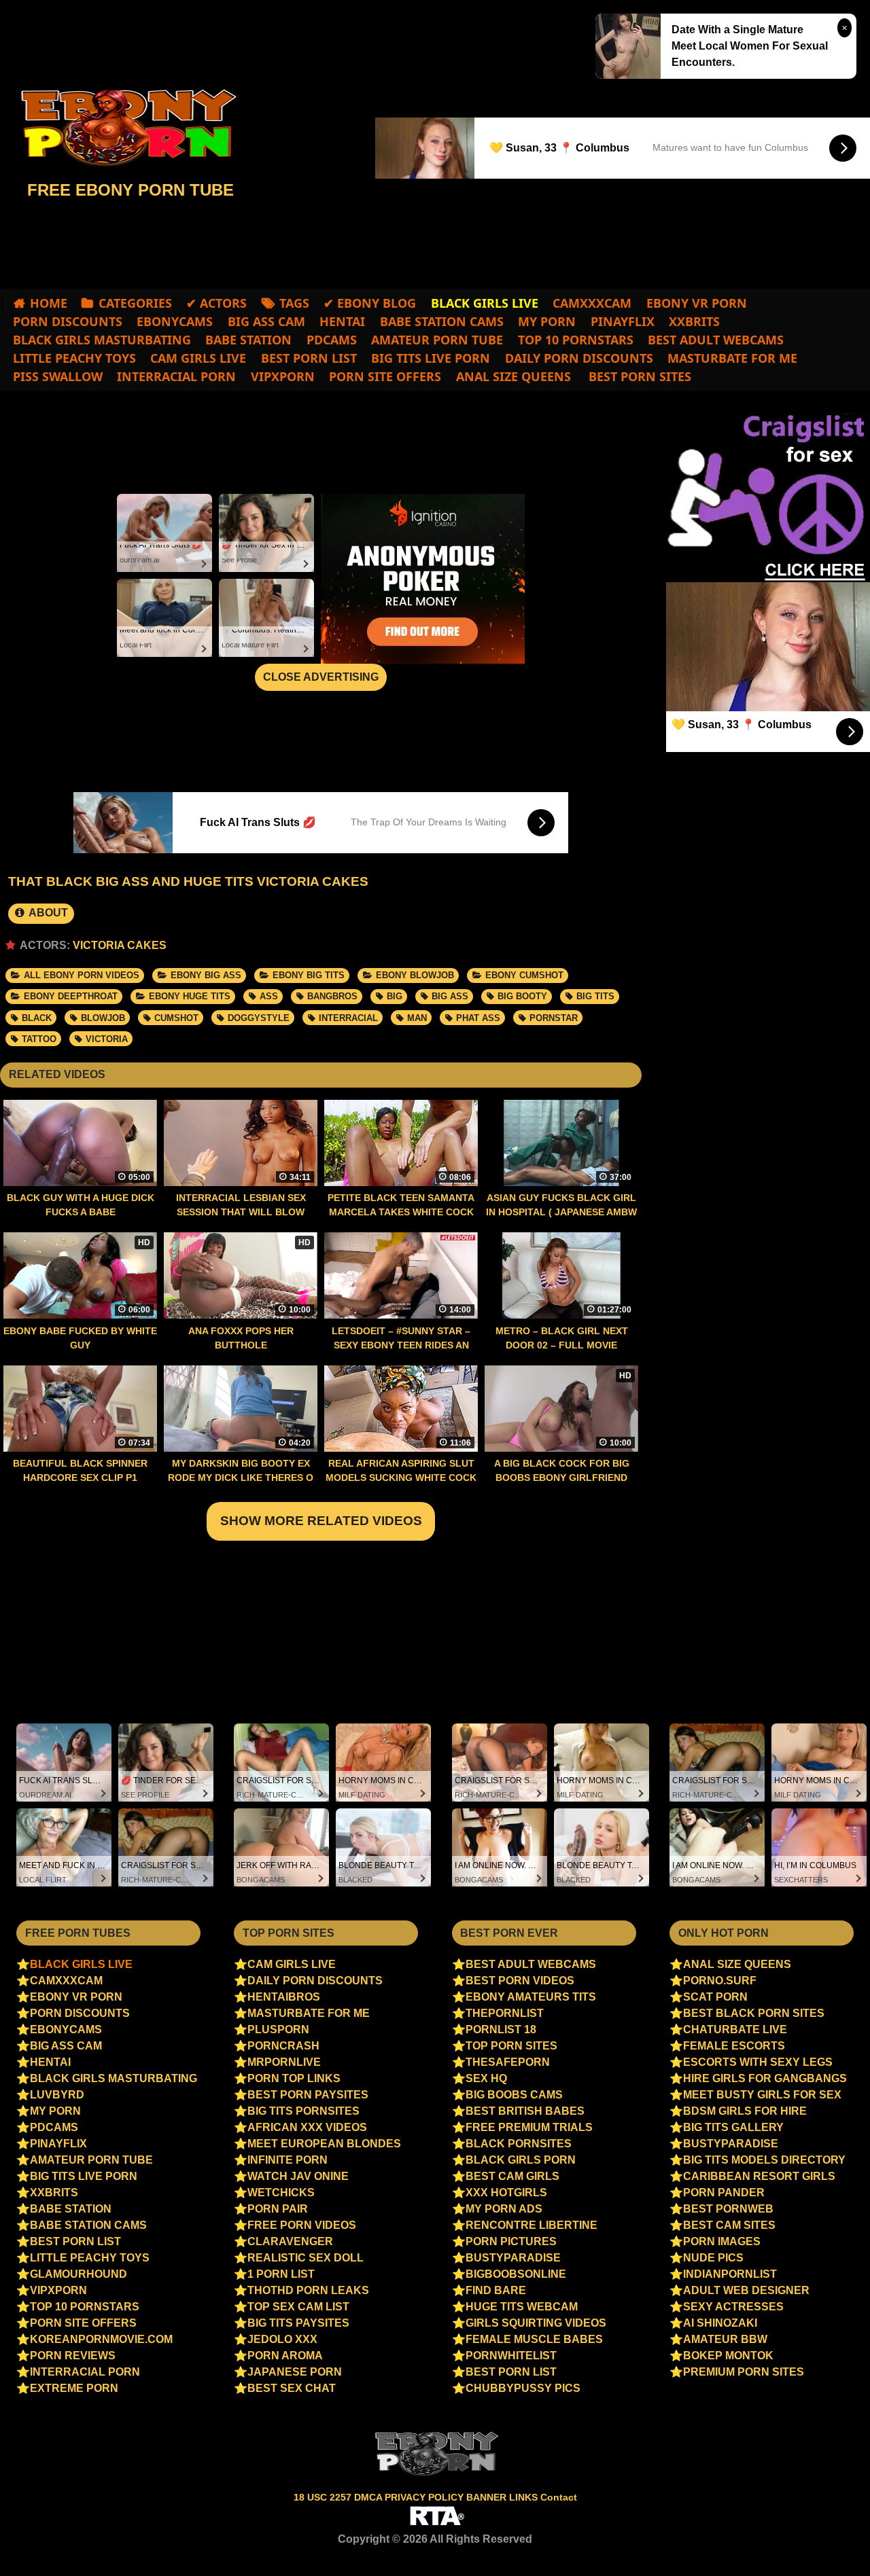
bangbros (332, 996)
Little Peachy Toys (74, 358)
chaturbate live (735, 2029)
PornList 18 (501, 2029)
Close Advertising (321, 677)
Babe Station (248, 340)
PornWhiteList (511, 2356)
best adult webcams (716, 340)
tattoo (39, 1039)
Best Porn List (309, 358)
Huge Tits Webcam (522, 2307)
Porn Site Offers (385, 376)
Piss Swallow (58, 376)
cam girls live (198, 358)
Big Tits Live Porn (431, 358)
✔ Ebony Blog (370, 303)
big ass (450, 996)
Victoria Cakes (120, 945)
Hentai (342, 321)
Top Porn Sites (511, 2046)
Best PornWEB (728, 2209)
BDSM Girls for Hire (745, 2111)
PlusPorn (278, 2029)
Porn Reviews (73, 2356)
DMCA (369, 2497)
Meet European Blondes (324, 2144)
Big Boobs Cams (514, 2095)
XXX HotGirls (506, 2193)
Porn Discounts (68, 321)
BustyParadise (513, 2258)
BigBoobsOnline (516, 2274)
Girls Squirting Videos (536, 2323)
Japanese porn (295, 2372)
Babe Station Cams (442, 321)
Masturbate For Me (732, 358)
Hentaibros (284, 1997)
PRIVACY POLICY (425, 2497)
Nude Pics (713, 2258)
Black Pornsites (519, 2144)
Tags (294, 303)
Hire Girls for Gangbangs (765, 2078)
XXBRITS (694, 321)
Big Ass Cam (266, 321)
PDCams (332, 340)
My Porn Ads (504, 2209)
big (395, 996)
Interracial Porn (176, 376)
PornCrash (283, 2046)
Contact (559, 2497)
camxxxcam (592, 303)
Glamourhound (79, 2274)
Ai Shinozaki (720, 2323)
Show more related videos (321, 1521)
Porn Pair (278, 2209)
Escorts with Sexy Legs (758, 2062)
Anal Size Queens (514, 376)
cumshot (176, 1018)
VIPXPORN (283, 376)
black (37, 1018)
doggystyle (259, 1018)
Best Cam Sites (729, 2225)
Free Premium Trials (529, 2127)
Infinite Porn (288, 2160)
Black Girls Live (81, 1964)
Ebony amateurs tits (531, 1997)
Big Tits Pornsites (303, 2111)
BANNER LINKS (503, 2497)
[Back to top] (831, 2540)
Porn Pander (724, 2193)
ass (269, 996)
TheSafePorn (508, 2062)
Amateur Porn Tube (437, 340)
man (417, 1018)
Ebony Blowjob (415, 975)
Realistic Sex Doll (306, 2258)
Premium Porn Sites (744, 2372)
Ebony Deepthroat (71, 996)
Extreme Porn (74, 2388)
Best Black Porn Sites (754, 2013)
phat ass (478, 1018)
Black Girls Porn (521, 2160)
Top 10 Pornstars (576, 340)
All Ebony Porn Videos (82, 975)
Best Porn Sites (638, 376)
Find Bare (496, 2290)
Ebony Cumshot (524, 975)
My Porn (547, 321)
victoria (107, 1039)
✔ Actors (216, 303)
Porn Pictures (511, 2241)
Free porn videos (302, 2225)
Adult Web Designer (746, 2290)
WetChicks (281, 2193)
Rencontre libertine (532, 2225)
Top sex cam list (298, 2307)
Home (49, 303)
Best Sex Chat (292, 2388)
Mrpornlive (284, 2062)
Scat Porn (715, 1997)
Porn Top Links (294, 2078)
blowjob (103, 1018)
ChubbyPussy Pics (523, 2388)
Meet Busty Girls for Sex (762, 2095)
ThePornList (505, 2013)
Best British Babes (525, 2111)
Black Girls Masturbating (102, 340)
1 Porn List (281, 2274)
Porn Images (722, 2241)
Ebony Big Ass (206, 975)
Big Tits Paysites (298, 2323)
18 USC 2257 (323, 2497)
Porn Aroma (285, 2356)
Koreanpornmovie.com (101, 2339)
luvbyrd (57, 2095)
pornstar (554, 1018)
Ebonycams (175, 321)
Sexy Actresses (733, 2307)
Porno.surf (720, 1981)
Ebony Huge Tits (190, 996)
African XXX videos (307, 2127)
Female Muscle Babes (534, 2339)
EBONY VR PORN (697, 303)
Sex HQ (486, 2078)
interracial (348, 1018)
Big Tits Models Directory (764, 2160)
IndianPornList (730, 2274)
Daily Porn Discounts (579, 358)
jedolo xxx (282, 2339)
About (47, 913)
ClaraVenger (290, 2241)
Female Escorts (734, 2046)
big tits (595, 996)
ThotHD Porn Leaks (308, 2290)
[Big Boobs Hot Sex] (122, 128)
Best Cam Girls (512, 2176)
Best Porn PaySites (308, 2095)
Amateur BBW (725, 2339)
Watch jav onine (298, 2176)
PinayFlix (623, 321)
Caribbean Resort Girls (759, 2176)
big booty (522, 996)
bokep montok (728, 2356)
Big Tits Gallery (733, 2127)
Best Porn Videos (520, 1981)
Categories (135, 303)
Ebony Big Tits (309, 975)
